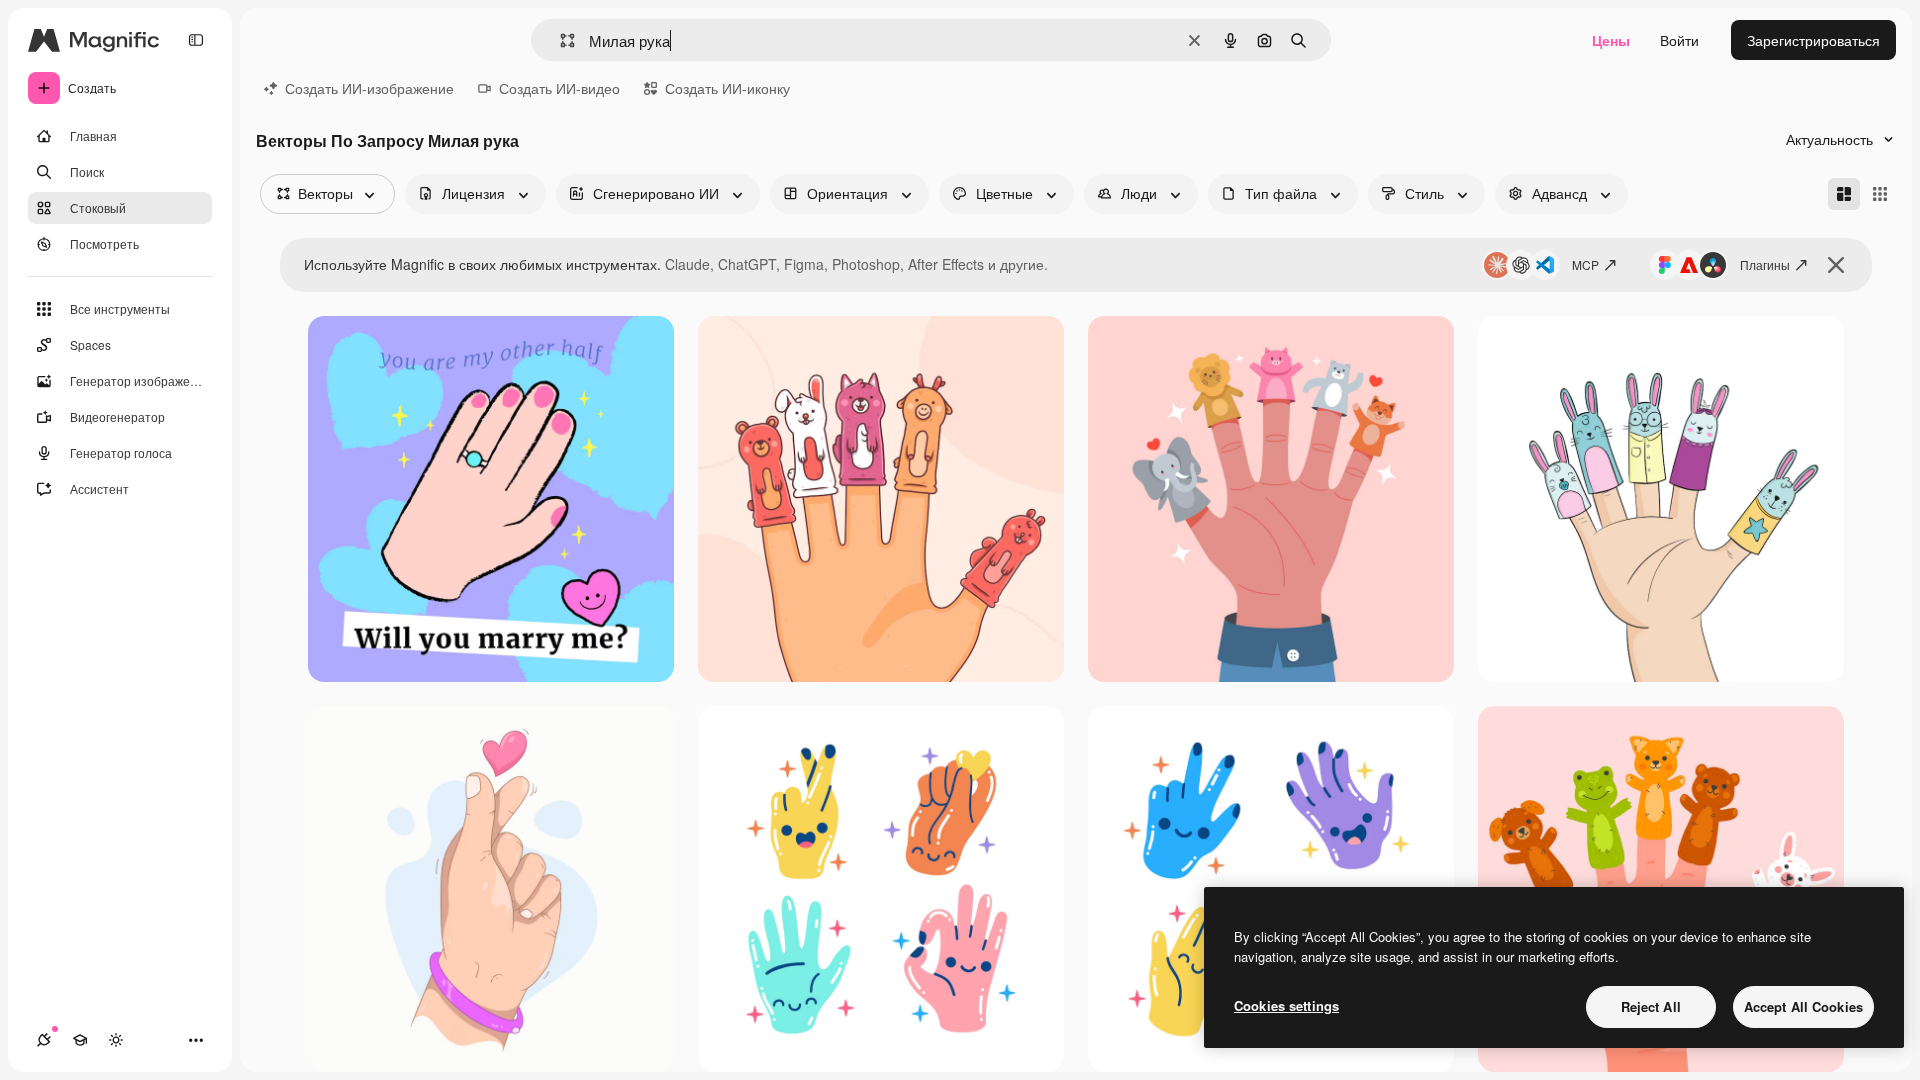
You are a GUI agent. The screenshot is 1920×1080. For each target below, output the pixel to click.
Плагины (1765, 264)
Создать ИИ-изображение (369, 88)
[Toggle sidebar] (196, 40)
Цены (1611, 40)
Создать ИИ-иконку (727, 88)
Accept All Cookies (1803, 1006)
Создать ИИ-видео (559, 88)
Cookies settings (1286, 1005)
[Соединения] (44, 1040)
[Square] (1880, 194)
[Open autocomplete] (559, 40)
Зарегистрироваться (1813, 40)
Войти (1679, 40)
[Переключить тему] (116, 1040)
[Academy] (80, 1040)
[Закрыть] (1836, 265)
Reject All (1651, 1006)
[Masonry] (1844, 194)
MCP (1585, 264)
